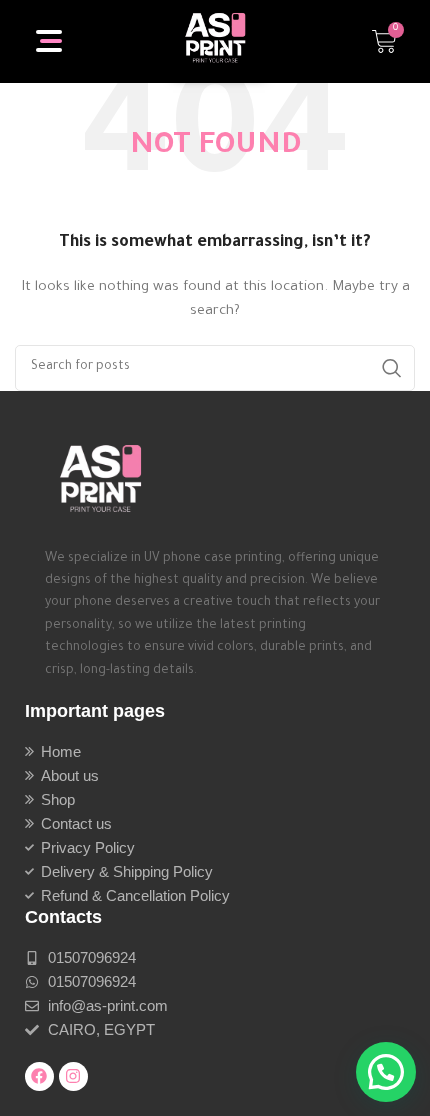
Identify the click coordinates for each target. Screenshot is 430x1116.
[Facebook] (39, 1076)
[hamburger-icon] (50, 41)
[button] (386, 1072)
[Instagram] (73, 1076)
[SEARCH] (392, 368)
